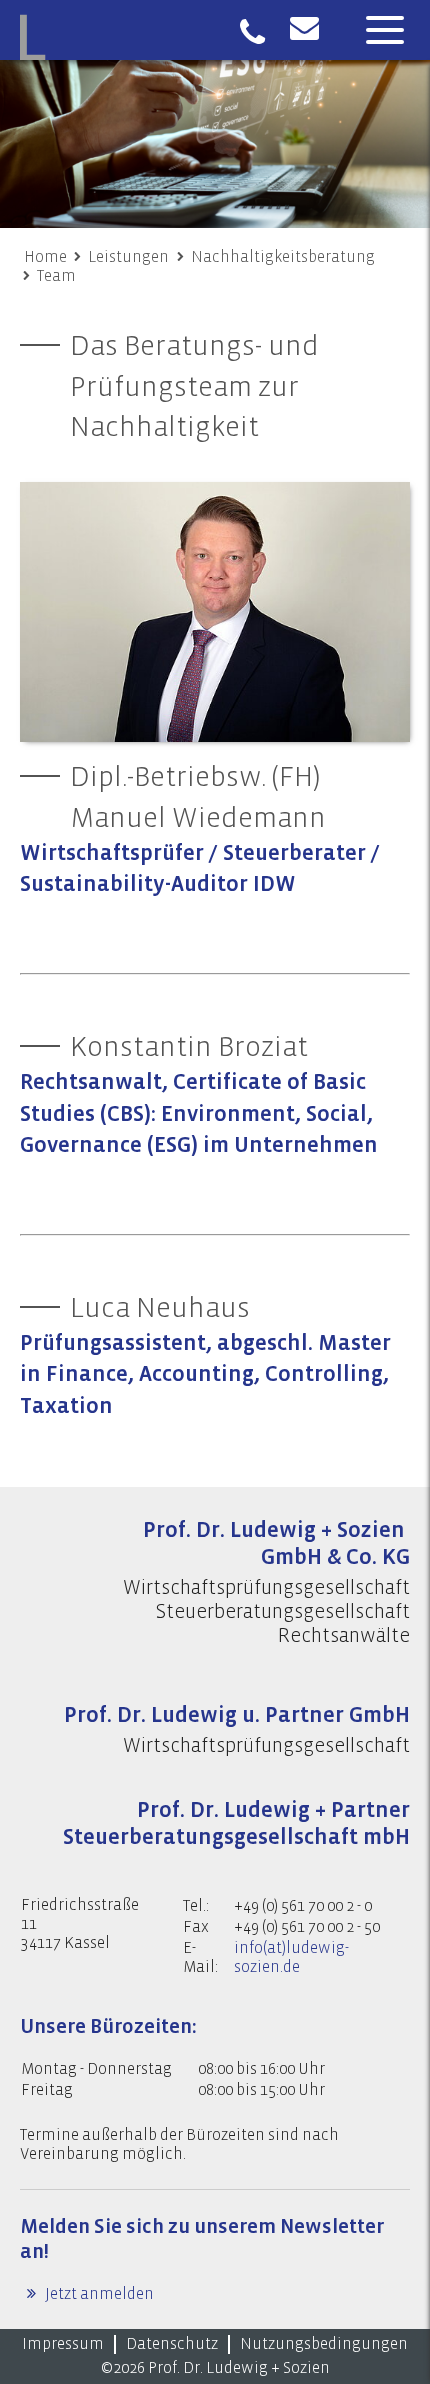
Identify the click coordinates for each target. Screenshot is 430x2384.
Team (56, 276)
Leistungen (128, 257)
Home (45, 257)
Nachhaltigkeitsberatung (283, 257)
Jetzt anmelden (98, 2294)
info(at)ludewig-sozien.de (291, 1957)
